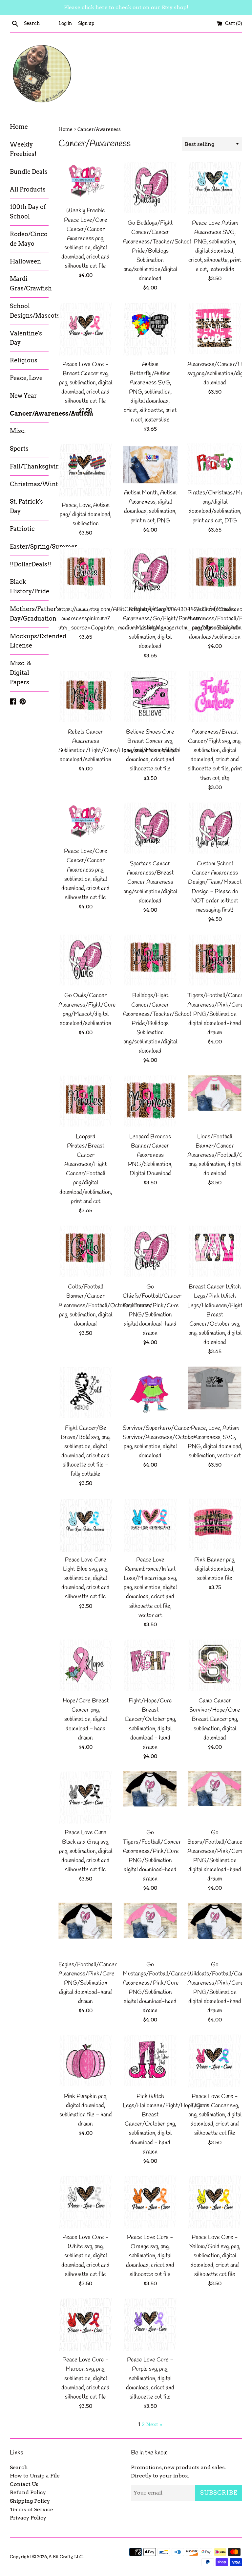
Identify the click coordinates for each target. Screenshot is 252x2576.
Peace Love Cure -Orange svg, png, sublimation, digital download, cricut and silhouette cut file (150, 2256)
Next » (154, 2424)
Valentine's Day (26, 338)
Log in (65, 23)
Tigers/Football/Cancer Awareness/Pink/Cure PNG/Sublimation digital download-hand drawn (217, 1014)
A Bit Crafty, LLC (66, 2557)
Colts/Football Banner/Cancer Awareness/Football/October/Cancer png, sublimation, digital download (105, 1306)
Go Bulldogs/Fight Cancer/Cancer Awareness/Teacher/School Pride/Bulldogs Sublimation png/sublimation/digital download (157, 251)
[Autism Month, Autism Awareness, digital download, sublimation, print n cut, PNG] (150, 464)
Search (19, 2467)
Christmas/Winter (29, 484)
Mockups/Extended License (29, 641)
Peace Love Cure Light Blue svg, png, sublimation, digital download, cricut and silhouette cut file (85, 1579)
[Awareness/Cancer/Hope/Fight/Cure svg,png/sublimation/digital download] (215, 329)
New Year (23, 396)
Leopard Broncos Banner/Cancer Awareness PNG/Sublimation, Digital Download (150, 1155)
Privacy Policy (28, 2518)
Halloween (25, 261)
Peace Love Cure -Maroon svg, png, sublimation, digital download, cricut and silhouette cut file (85, 2379)
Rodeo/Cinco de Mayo (29, 239)
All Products (28, 189)
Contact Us (24, 2484)
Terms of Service (31, 2509)
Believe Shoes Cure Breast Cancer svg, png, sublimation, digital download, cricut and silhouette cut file (150, 751)
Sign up (86, 23)
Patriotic (22, 529)
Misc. (18, 431)
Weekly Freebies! (23, 149)
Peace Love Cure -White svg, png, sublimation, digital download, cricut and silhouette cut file (85, 2256)
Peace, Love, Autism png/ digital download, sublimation (85, 515)
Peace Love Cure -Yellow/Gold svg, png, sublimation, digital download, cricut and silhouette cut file (215, 2256)
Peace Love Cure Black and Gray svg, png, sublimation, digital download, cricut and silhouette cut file (86, 1851)
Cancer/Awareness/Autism (29, 413)
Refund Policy (28, 2492)
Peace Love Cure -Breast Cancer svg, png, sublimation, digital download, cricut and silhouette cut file (86, 383)
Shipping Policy (30, 2501)
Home (19, 127)
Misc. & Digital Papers (21, 673)
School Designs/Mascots (29, 311)
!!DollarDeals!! (29, 564)
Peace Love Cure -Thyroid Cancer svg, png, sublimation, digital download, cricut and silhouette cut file (215, 2115)
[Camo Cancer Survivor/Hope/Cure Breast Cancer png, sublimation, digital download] (215, 1666)
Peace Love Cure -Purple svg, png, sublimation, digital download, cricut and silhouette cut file (150, 2379)
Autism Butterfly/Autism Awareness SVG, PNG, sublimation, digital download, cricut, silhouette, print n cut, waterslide (150, 392)
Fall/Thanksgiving (29, 466)
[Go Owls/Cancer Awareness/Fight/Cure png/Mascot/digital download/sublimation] (86, 961)
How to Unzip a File (35, 2476)
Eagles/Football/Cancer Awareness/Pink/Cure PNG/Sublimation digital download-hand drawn (88, 1983)
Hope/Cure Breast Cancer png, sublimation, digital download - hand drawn (86, 1720)
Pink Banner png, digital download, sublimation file (215, 1569)
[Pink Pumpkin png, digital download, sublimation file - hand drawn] (86, 2061)
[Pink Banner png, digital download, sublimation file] (215, 1525)
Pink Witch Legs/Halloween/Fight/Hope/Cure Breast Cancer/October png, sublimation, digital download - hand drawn (166, 2124)
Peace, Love (26, 378)
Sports (19, 449)
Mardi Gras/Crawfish (29, 284)
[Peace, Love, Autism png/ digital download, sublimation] (86, 470)
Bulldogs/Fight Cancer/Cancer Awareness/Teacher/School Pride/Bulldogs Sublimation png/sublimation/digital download (157, 1023)
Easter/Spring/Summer (29, 547)
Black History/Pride (29, 586)
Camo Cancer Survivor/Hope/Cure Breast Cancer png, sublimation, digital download (215, 1720)
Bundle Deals (29, 172)
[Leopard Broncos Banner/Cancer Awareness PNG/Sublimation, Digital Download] (150, 1102)
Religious (24, 360)
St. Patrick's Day (26, 506)
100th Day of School (28, 212)
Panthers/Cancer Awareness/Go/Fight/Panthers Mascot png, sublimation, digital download (162, 628)
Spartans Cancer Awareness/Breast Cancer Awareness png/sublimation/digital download (150, 882)
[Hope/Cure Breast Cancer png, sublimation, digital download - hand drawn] (86, 1666)
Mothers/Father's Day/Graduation (29, 614)
